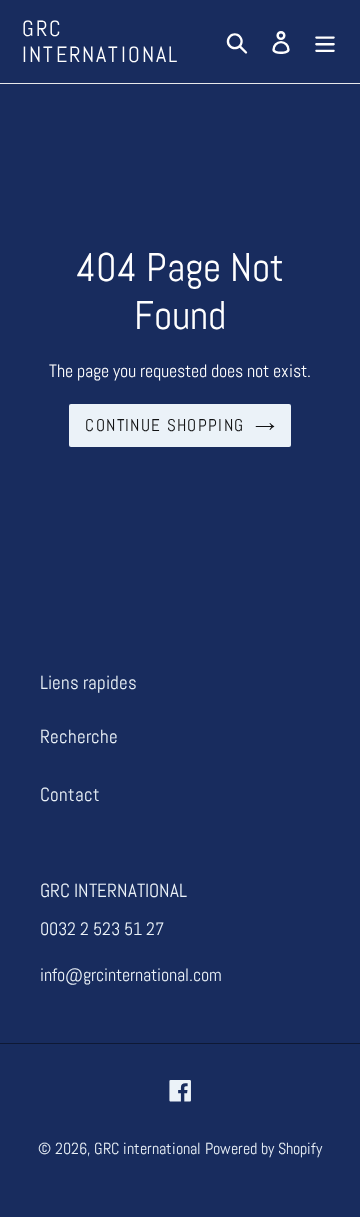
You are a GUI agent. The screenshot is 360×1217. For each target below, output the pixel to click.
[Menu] (325, 41)
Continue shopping (164, 425)
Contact (70, 794)
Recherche (79, 736)
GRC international (101, 41)
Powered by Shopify (263, 1148)
